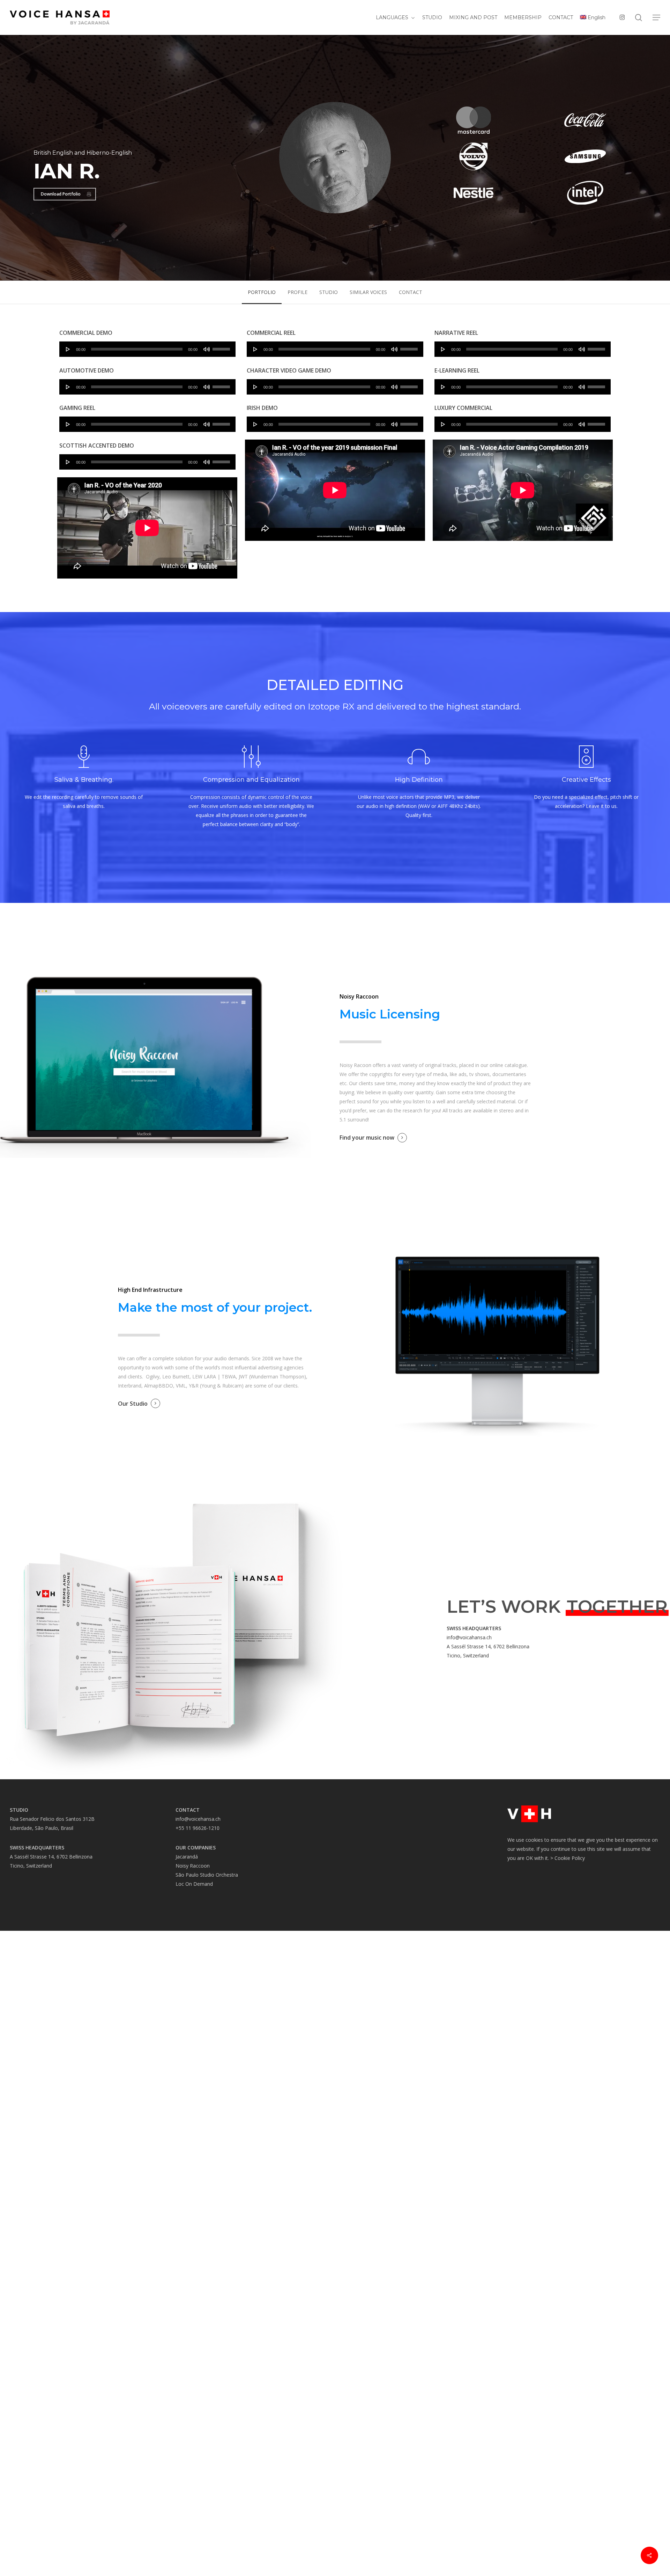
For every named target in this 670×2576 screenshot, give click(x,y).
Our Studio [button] (133, 1404)
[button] (656, 18)
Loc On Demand (194, 1884)
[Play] (68, 349)
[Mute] (207, 349)
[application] (147, 349)
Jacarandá (187, 1857)
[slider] (222, 347)
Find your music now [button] (367, 1138)
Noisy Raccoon (193, 1866)
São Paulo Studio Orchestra (207, 1875)
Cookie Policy (570, 1858)
